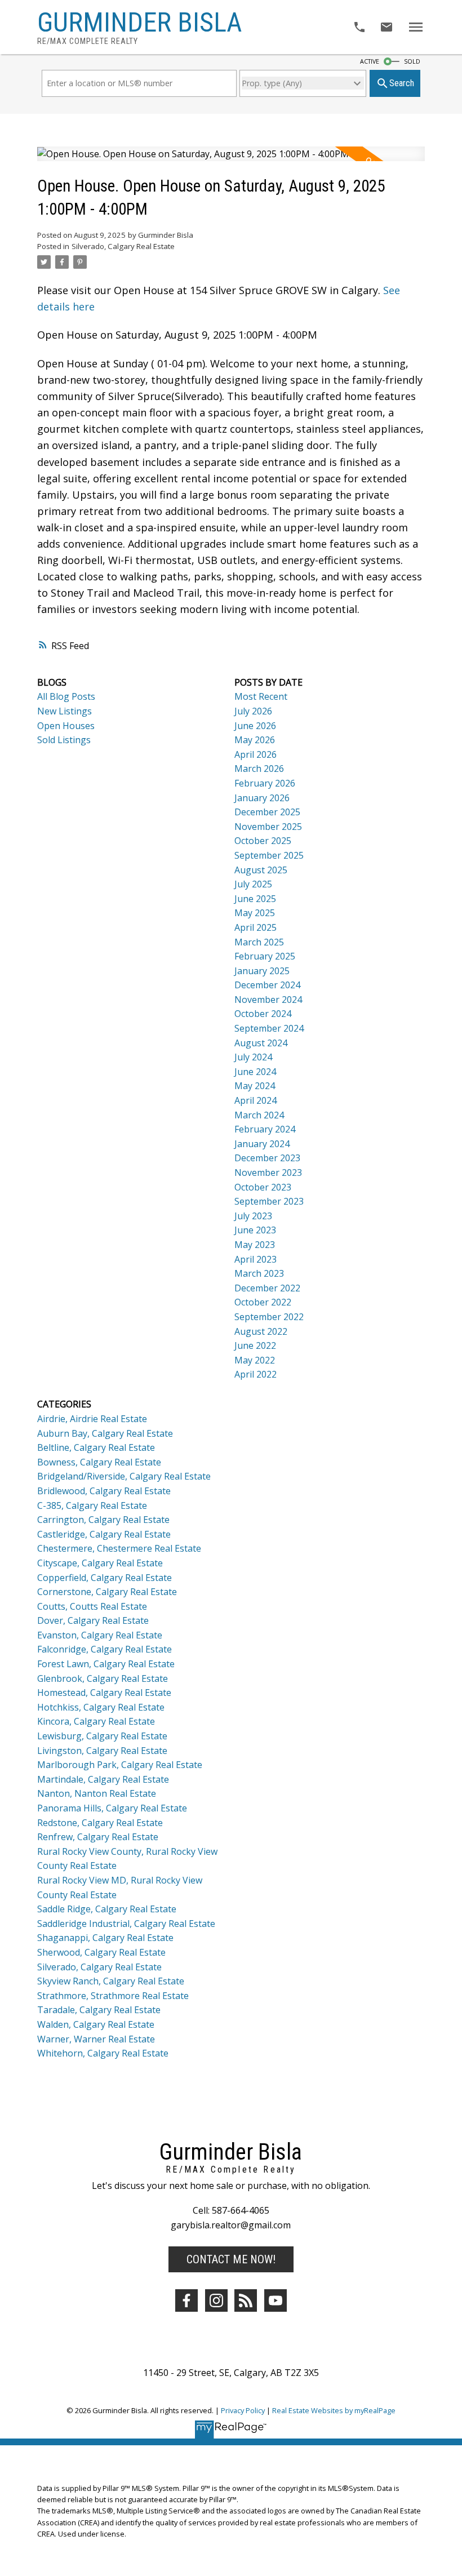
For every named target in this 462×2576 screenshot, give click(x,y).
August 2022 (261, 1331)
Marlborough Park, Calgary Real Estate (120, 1765)
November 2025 (268, 827)
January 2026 (262, 798)
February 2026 (265, 783)
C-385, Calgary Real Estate (92, 1505)
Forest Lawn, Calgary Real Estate (106, 1664)
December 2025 (267, 812)
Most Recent (261, 696)
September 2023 (269, 1201)
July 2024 (253, 1057)
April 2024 (256, 1100)
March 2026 (259, 769)
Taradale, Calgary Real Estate (99, 2010)
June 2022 (255, 1345)
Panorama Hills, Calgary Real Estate (112, 1808)
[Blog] (246, 2300)
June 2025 (255, 899)
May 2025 (255, 913)
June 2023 (255, 1230)
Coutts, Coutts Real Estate (92, 1606)
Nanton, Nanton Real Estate (97, 1793)
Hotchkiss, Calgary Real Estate (101, 1707)
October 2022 (263, 1302)
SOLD (412, 61)
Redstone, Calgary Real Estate (100, 1823)
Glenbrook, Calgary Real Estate (103, 1678)
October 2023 (263, 1187)
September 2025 (269, 855)
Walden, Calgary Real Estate (96, 2024)
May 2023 (255, 1245)
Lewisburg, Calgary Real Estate (102, 1736)
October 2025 (263, 841)
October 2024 (263, 1014)
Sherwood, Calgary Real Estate (101, 1952)
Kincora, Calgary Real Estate (96, 1721)
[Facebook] (186, 2300)
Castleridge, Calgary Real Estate (104, 1534)
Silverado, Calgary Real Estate (123, 246)
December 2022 (267, 1288)
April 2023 (256, 1259)
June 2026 (255, 726)
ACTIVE (370, 61)
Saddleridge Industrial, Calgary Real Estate (126, 1924)
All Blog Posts (66, 696)
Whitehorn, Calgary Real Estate (103, 2053)
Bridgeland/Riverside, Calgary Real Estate (124, 1476)
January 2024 (262, 1144)
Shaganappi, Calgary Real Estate (105, 1938)
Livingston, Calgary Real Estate (102, 1751)
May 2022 (255, 1360)
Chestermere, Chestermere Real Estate (119, 1548)
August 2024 (261, 1043)
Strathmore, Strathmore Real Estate (113, 1996)
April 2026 (256, 754)
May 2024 (255, 1086)
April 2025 (256, 927)
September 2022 (269, 1317)
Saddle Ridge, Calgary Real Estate (107, 1909)
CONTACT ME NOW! (231, 2259)
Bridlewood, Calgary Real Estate (104, 1491)
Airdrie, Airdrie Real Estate (92, 1419)
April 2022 (256, 1374)
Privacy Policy (243, 2410)
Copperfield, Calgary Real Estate (105, 1578)
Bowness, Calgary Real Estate (99, 1462)
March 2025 (259, 942)
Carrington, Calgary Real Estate (103, 1520)
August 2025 (261, 870)
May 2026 (255, 740)
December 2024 (267, 985)
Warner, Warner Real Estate (96, 2039)
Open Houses (66, 726)
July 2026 (253, 711)
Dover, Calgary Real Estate (93, 1620)
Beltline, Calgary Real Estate (96, 1447)
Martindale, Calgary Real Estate (103, 1779)
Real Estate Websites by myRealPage (334, 2410)
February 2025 (265, 956)
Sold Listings (64, 740)
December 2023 (267, 1158)
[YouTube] (276, 2300)
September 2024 (269, 1028)
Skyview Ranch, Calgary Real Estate (111, 1981)
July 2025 (253, 884)
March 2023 (259, 1273)
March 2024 (259, 1115)
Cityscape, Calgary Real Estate (100, 1563)
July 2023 (253, 1216)
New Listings (65, 711)
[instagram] (216, 2300)
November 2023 (268, 1172)
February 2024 (265, 1129)
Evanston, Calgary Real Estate (100, 1635)
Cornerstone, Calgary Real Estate (107, 1592)
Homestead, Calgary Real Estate (104, 1693)
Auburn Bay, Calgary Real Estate (105, 1433)
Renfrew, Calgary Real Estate (98, 1837)
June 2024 (255, 1072)
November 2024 (268, 1000)
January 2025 (262, 971)
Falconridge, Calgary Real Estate (105, 1649)
